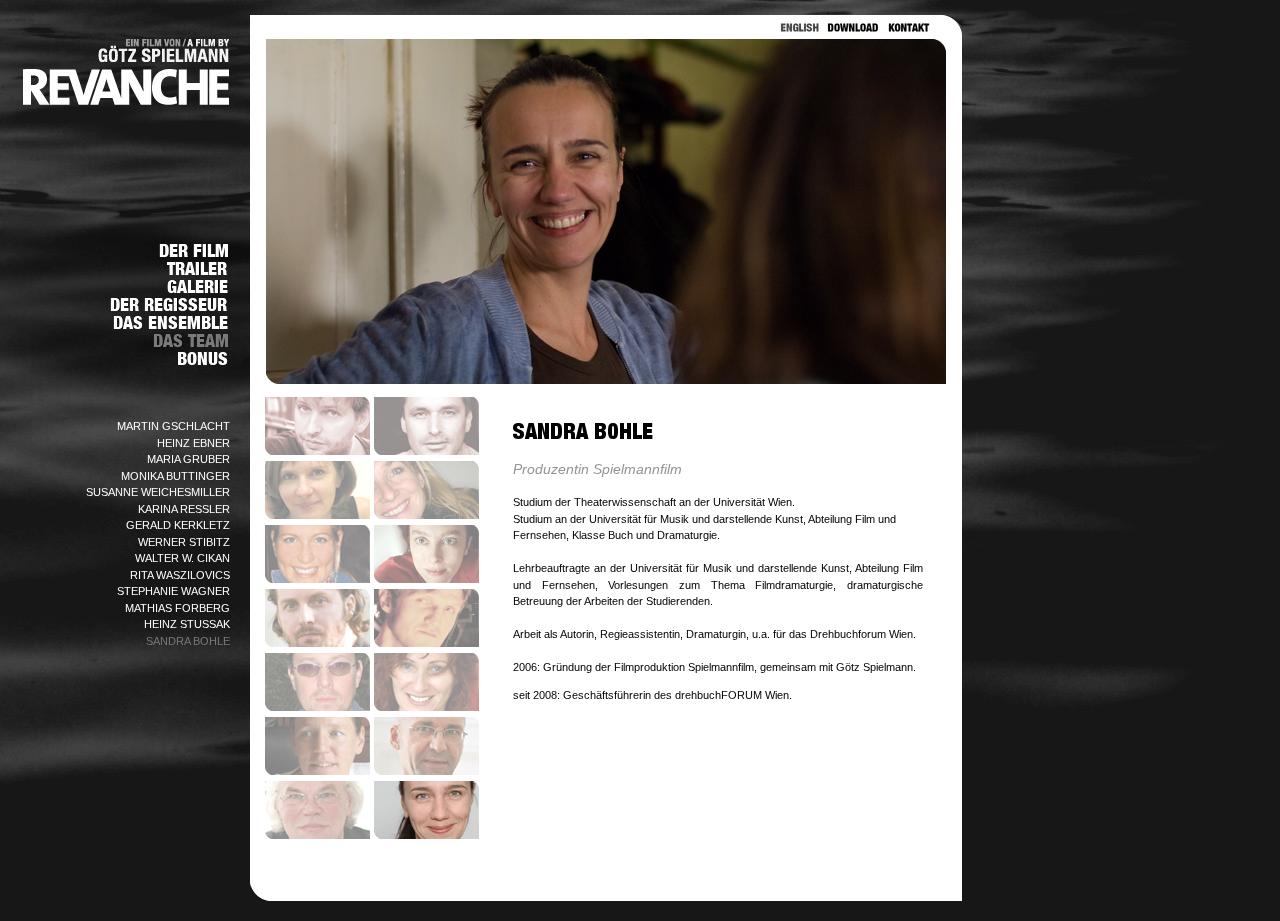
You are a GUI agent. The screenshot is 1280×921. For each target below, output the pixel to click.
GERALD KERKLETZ (178, 525)
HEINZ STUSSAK (187, 624)
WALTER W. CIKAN (182, 558)
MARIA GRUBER (188, 459)
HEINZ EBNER (193, 443)
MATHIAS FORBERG (177, 608)
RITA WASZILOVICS (180, 575)
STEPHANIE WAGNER (173, 591)
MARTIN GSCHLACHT (173, 426)
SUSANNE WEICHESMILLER (158, 492)
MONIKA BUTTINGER (175, 476)
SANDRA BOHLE (188, 641)
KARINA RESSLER (184, 509)
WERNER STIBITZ (184, 542)
